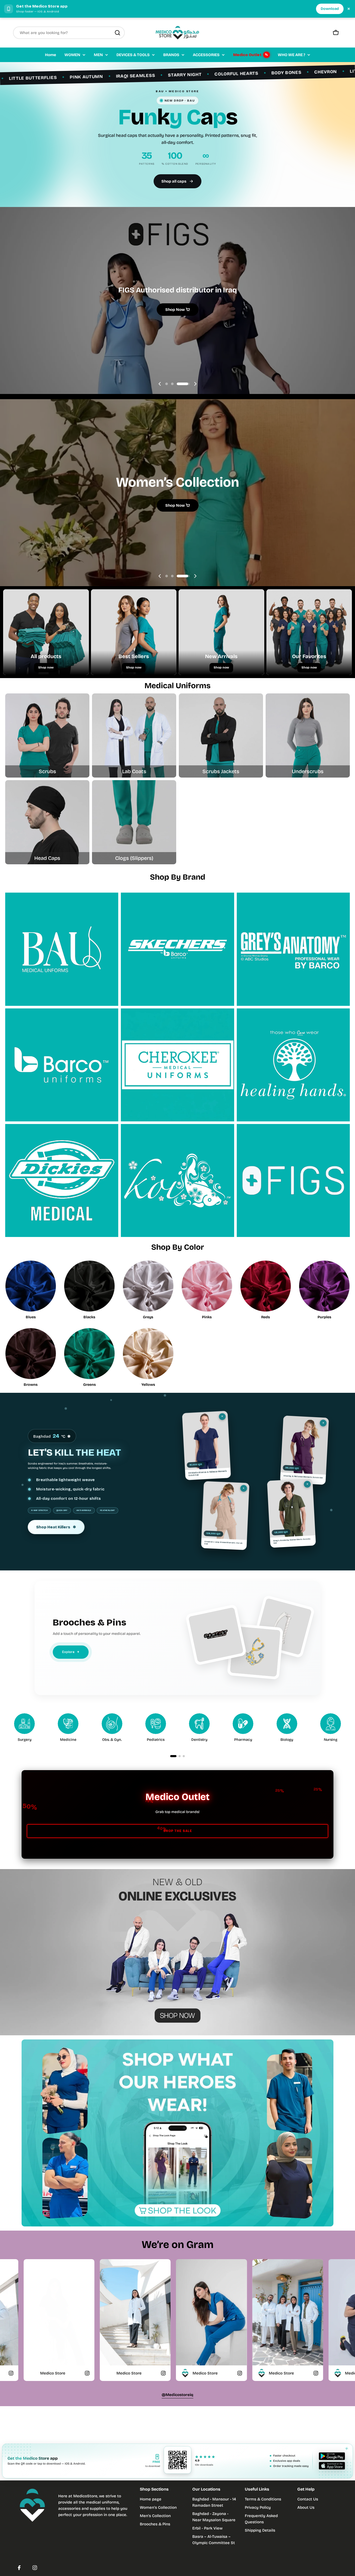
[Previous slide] (160, 384)
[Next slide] (195, 384)
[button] (172, 384)
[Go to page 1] (173, 1756)
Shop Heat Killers (56, 1527)
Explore (71, 1652)
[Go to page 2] (180, 1756)
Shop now (46, 667)
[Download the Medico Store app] (332, 2461)
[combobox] (69, 33)
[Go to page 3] (184, 1756)
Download (330, 9)
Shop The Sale (178, 1831)
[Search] (117, 33)
